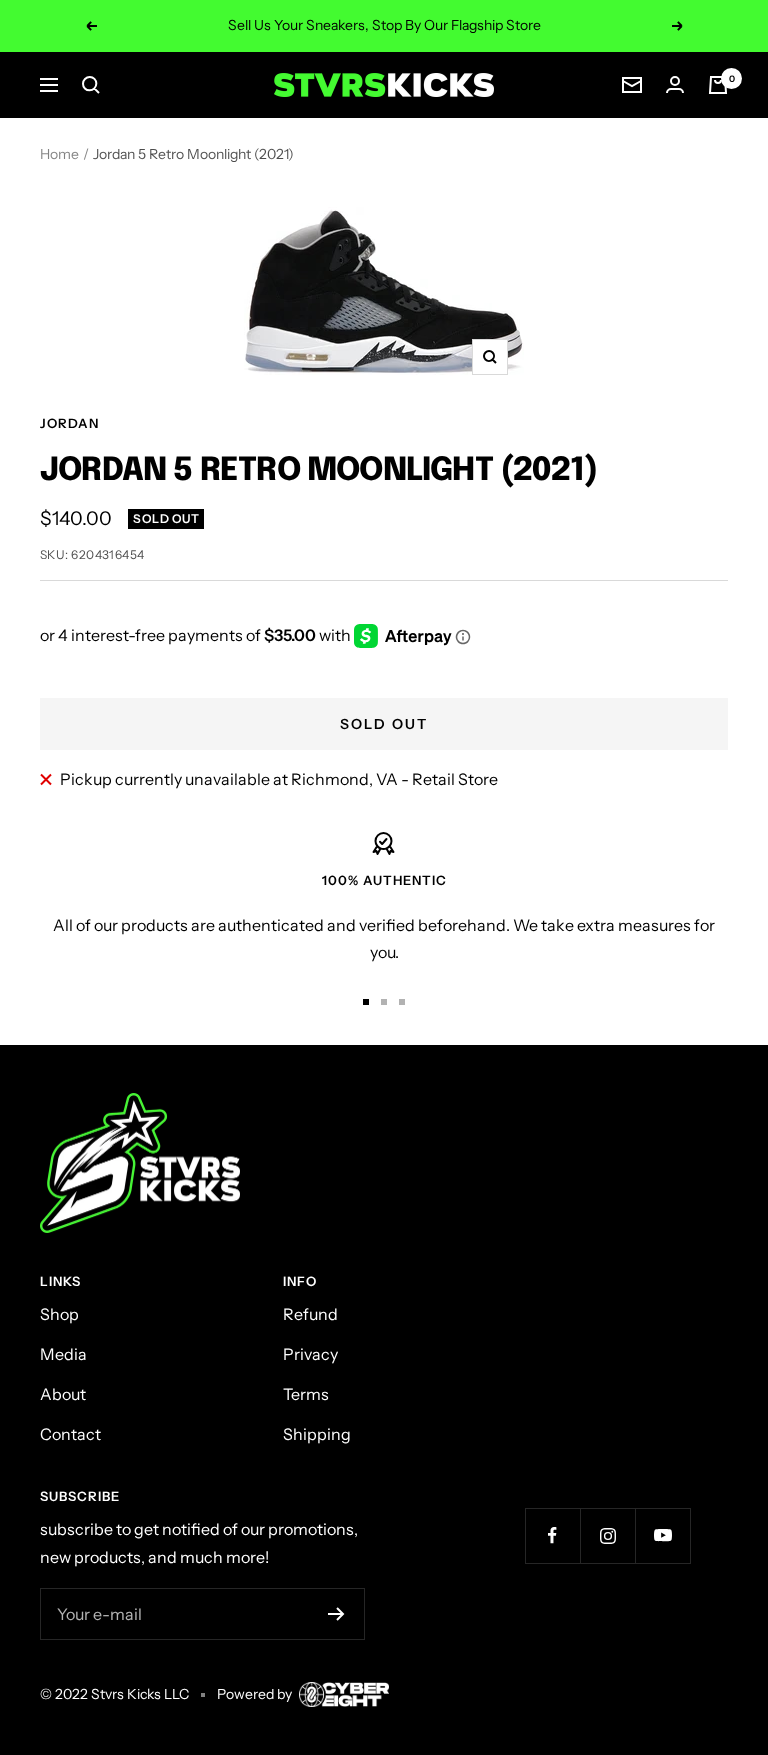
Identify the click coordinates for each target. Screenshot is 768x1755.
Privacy (310, 1354)
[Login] (675, 84)
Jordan (69, 423)
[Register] (336, 1614)
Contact (70, 1434)
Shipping (317, 1434)
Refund (310, 1314)
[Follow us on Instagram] (607, 1535)
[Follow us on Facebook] (552, 1535)
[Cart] (718, 85)
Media (63, 1354)
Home (59, 154)
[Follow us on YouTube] (662, 1535)
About (63, 1394)
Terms (306, 1394)
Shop (59, 1314)
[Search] (91, 85)
